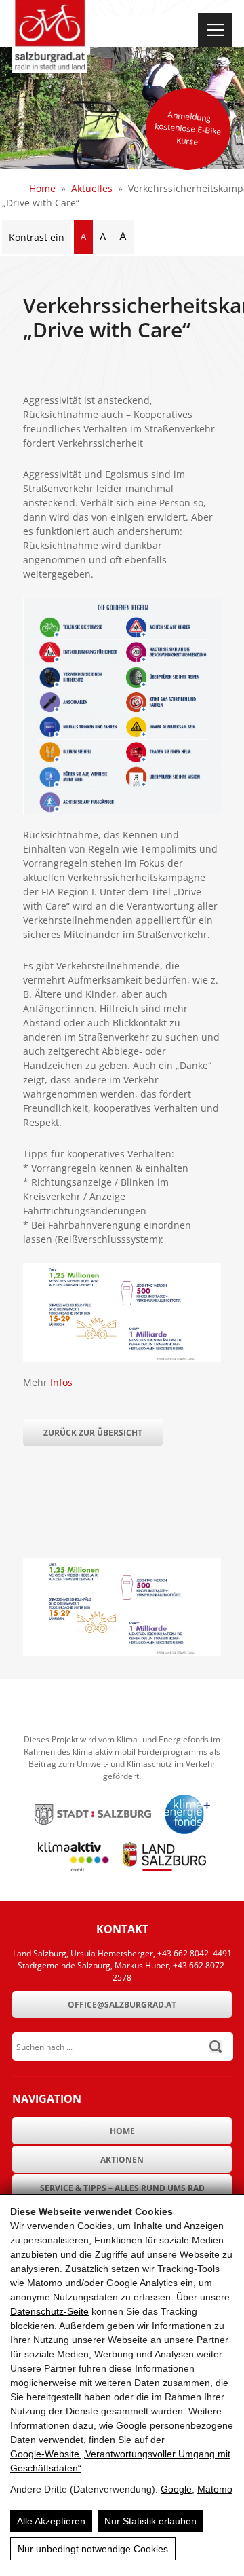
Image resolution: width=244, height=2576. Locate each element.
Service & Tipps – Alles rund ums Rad (122, 2188)
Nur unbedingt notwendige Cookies (93, 2549)
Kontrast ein (37, 237)
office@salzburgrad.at (122, 2005)
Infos (61, 1382)
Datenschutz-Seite (49, 2311)
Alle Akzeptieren (51, 2521)
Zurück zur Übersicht (93, 1433)
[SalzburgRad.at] (50, 36)
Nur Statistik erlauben (150, 2521)
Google (176, 2489)
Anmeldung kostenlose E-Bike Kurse (188, 128)
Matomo (215, 2489)
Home (42, 188)
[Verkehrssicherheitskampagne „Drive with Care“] (122, 1652)
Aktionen (122, 2160)
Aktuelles (92, 188)
